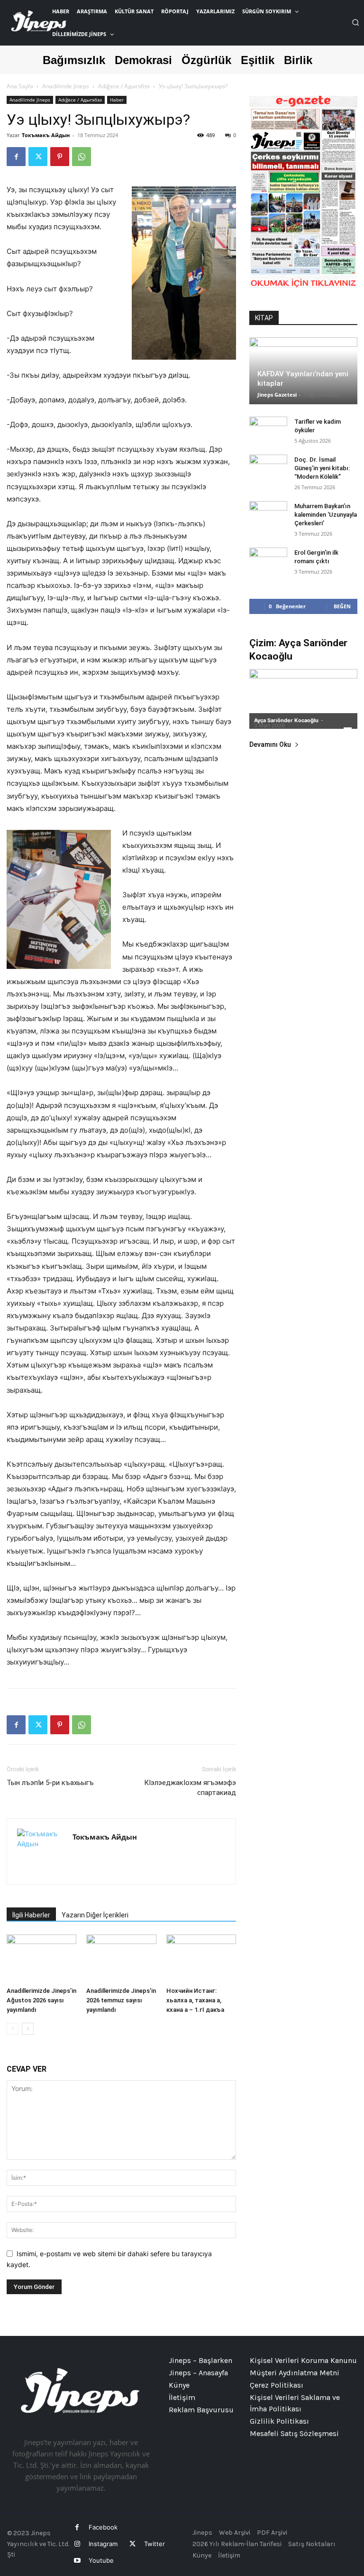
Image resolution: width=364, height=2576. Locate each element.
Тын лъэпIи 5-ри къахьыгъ (50, 1783)
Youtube (101, 2560)
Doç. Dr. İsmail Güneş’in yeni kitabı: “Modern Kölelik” (322, 468)
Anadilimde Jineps (66, 86)
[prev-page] (13, 2029)
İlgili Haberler (31, 1915)
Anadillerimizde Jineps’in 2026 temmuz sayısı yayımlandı (121, 2000)
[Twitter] (38, 157)
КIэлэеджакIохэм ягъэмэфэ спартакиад (190, 1788)
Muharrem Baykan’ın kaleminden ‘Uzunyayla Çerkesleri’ (326, 515)
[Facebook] (16, 157)
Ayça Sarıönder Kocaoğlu (286, 720)
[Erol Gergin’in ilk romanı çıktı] (268, 562)
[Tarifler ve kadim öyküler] (268, 431)
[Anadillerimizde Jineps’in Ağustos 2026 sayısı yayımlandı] (41, 1958)
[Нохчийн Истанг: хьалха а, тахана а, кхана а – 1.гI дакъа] (201, 1958)
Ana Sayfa (20, 86)
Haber (117, 100)
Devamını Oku (270, 745)
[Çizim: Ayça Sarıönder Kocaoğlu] (303, 699)
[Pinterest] (60, 157)
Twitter (155, 2544)
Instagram (103, 2544)
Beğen (342, 606)
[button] (355, 22)
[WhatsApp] (82, 157)
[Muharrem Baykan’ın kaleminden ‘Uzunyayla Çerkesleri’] (268, 515)
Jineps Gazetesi (277, 395)
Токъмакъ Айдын (46, 135)
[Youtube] (77, 2561)
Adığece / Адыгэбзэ (124, 86)
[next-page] (28, 2029)
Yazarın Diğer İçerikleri (95, 1915)
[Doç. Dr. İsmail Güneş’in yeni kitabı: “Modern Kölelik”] (268, 469)
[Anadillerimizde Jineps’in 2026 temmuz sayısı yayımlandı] (121, 1958)
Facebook (103, 2527)
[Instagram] (77, 2544)
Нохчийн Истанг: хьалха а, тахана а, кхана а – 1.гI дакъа (195, 2000)
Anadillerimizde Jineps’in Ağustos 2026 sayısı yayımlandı (41, 2000)
